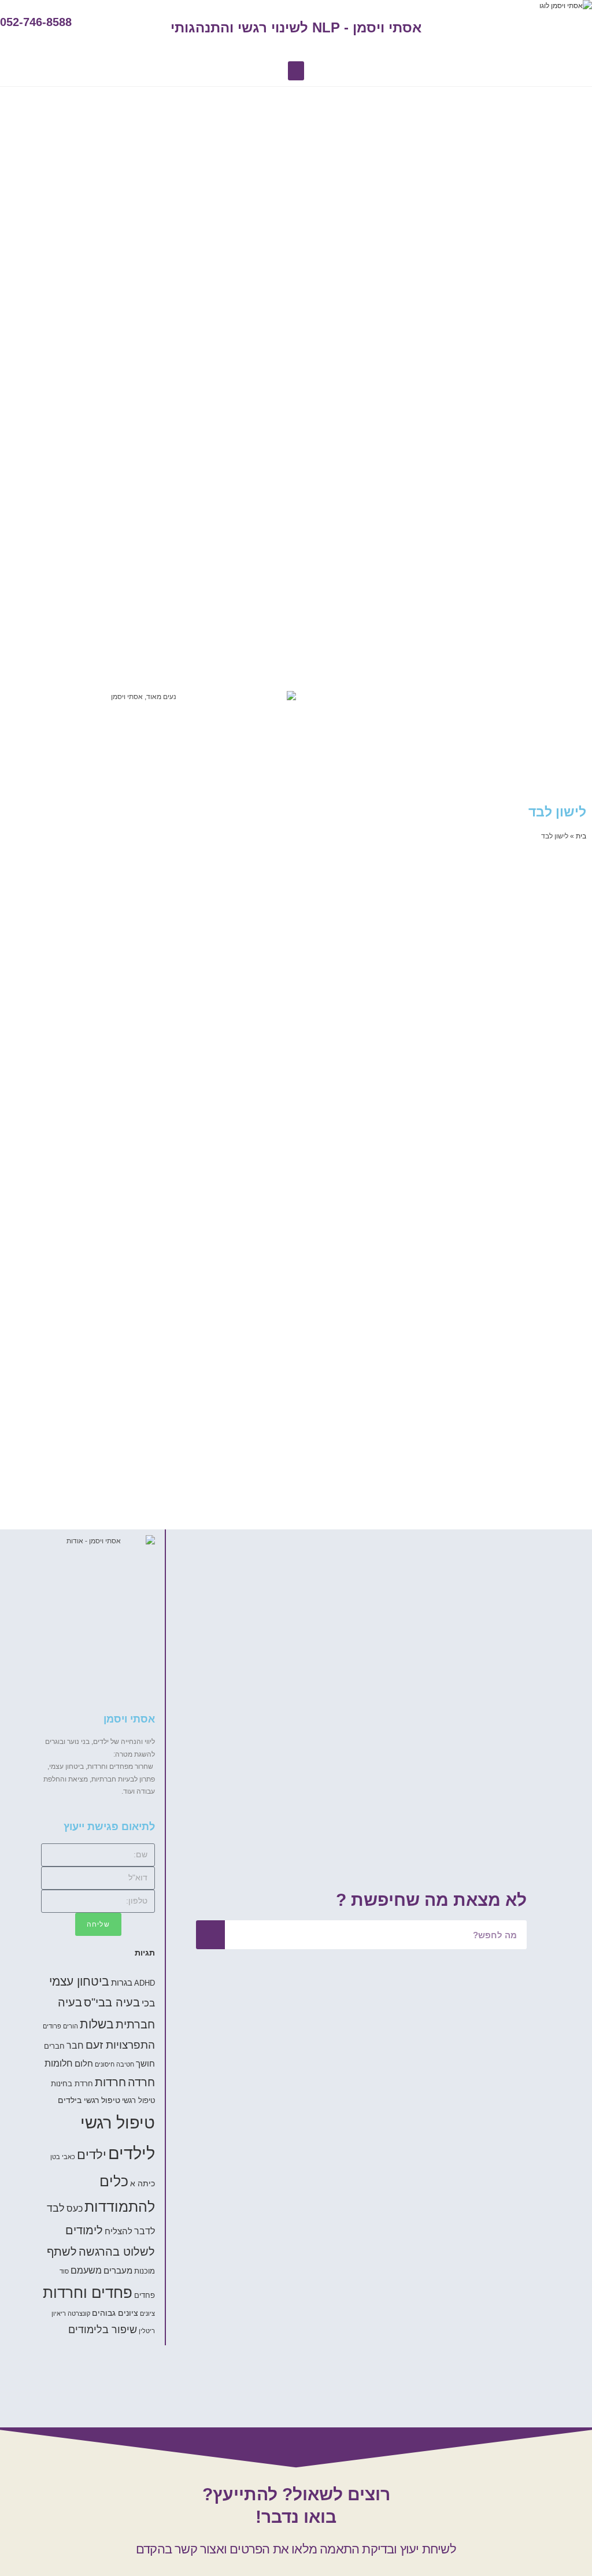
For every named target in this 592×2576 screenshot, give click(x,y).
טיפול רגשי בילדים (89, 2100)
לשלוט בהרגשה (117, 2252)
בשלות (97, 2024)
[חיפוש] (210, 1935)
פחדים (145, 2296)
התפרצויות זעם (120, 2045)
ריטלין (147, 2331)
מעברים (118, 2270)
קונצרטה (79, 2313)
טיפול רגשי (138, 2101)
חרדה (141, 2082)
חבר (75, 2045)
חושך (145, 2063)
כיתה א (143, 2183)
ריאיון (59, 2313)
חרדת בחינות (72, 2084)
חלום (84, 2063)
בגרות (122, 1982)
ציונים (147, 2313)
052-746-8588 (36, 22)
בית (581, 836)
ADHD (145, 1983)
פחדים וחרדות (88, 2293)
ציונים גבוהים (115, 2313)
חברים (54, 2046)
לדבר (145, 2231)
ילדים (92, 2155)
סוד (64, 2271)
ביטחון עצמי (79, 1981)
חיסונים (105, 2064)
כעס (75, 2208)
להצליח (119, 2231)
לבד (56, 2208)
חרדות (110, 2082)
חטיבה (125, 2064)
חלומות (59, 2063)
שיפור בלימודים (103, 2330)
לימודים (84, 2230)
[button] (296, 71)
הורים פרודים (60, 2026)
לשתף (62, 2252)
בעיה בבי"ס (112, 2002)
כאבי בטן (63, 2157)
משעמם (86, 2270)
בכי (148, 2003)
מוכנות (145, 2271)
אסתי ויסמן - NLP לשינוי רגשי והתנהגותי (296, 27)
